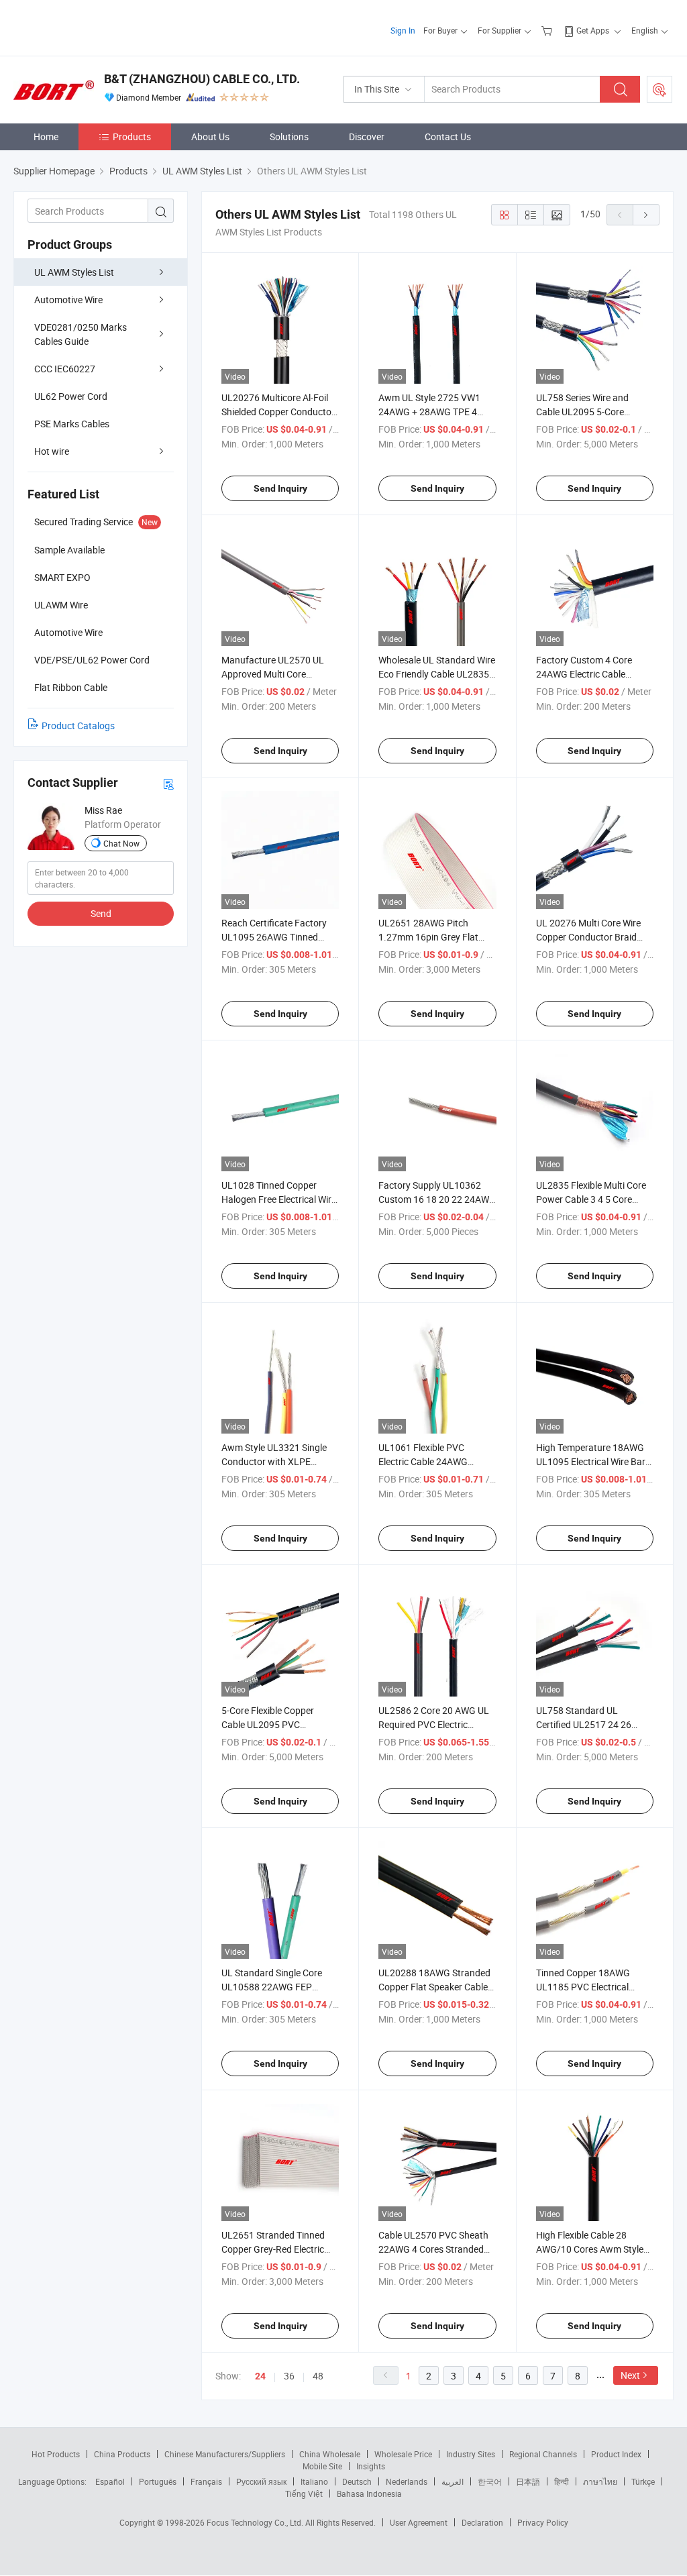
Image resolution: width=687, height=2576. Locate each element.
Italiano (314, 2481)
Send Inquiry (280, 488)
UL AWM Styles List (74, 272)
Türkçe (643, 2481)
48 (318, 2376)
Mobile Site (322, 2466)
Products (132, 137)
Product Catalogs (78, 726)
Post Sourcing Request (659, 89)
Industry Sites (471, 2454)
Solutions (289, 137)
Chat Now (121, 843)
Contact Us (448, 137)
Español (110, 2481)
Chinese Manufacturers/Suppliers (225, 2454)
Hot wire (52, 451)
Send (101, 913)
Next (630, 2375)
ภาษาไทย (600, 2481)
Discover (367, 137)
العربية (453, 2481)
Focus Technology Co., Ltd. (256, 2522)
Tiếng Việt (304, 2493)
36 (289, 2376)
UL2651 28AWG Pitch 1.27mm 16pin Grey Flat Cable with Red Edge (428, 937)
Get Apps (593, 30)
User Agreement (419, 2522)
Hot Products (56, 2454)
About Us (210, 137)
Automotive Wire (68, 300)
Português (158, 2481)
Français (206, 2481)
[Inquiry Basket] (548, 30)
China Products (122, 2454)
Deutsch (357, 2481)
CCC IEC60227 (65, 369)
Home (46, 137)
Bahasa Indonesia (369, 2493)
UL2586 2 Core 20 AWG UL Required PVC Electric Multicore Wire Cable (434, 1724)
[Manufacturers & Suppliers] (100, 26)
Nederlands (407, 2481)
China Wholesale (330, 2454)
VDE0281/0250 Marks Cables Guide (81, 334)
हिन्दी (562, 2481)
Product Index (616, 2454)
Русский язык (261, 2481)
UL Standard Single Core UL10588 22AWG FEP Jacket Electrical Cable (272, 1987)
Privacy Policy (543, 2522)
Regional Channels (543, 2454)
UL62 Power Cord (71, 396)
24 (260, 2376)
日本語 (528, 2481)
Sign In (403, 30)
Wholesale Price (403, 2454)
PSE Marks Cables (72, 424)
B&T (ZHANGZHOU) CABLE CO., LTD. (202, 79)
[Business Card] (168, 783)
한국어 (490, 2481)
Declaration (482, 2522)
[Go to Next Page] (646, 215)
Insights (371, 2466)
